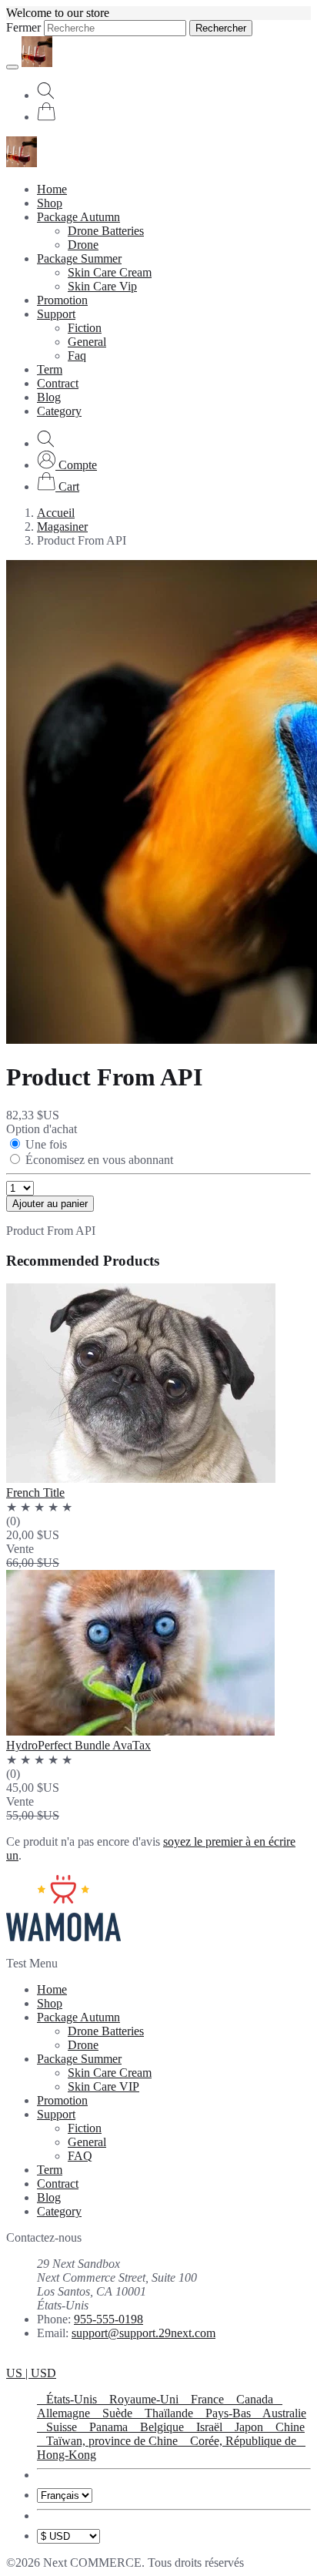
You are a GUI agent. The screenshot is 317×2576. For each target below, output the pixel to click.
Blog (49, 397)
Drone (83, 245)
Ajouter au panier (50, 1204)
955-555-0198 (108, 2319)
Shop (50, 203)
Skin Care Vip (102, 286)
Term (50, 369)
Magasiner (62, 527)
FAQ (80, 2156)
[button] (67, 465)
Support (56, 314)
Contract (58, 383)
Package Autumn (78, 217)
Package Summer (79, 258)
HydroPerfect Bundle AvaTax (78, 1745)
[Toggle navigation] (12, 67)
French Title (35, 1493)
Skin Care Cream (110, 272)
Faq (77, 356)
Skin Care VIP (103, 2086)
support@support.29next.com (143, 2333)
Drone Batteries (106, 231)
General (87, 342)
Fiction (85, 328)
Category (59, 411)
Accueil (56, 513)
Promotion (62, 300)
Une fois (46, 1144)
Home (52, 189)
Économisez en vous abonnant (99, 1160)
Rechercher (221, 28)
